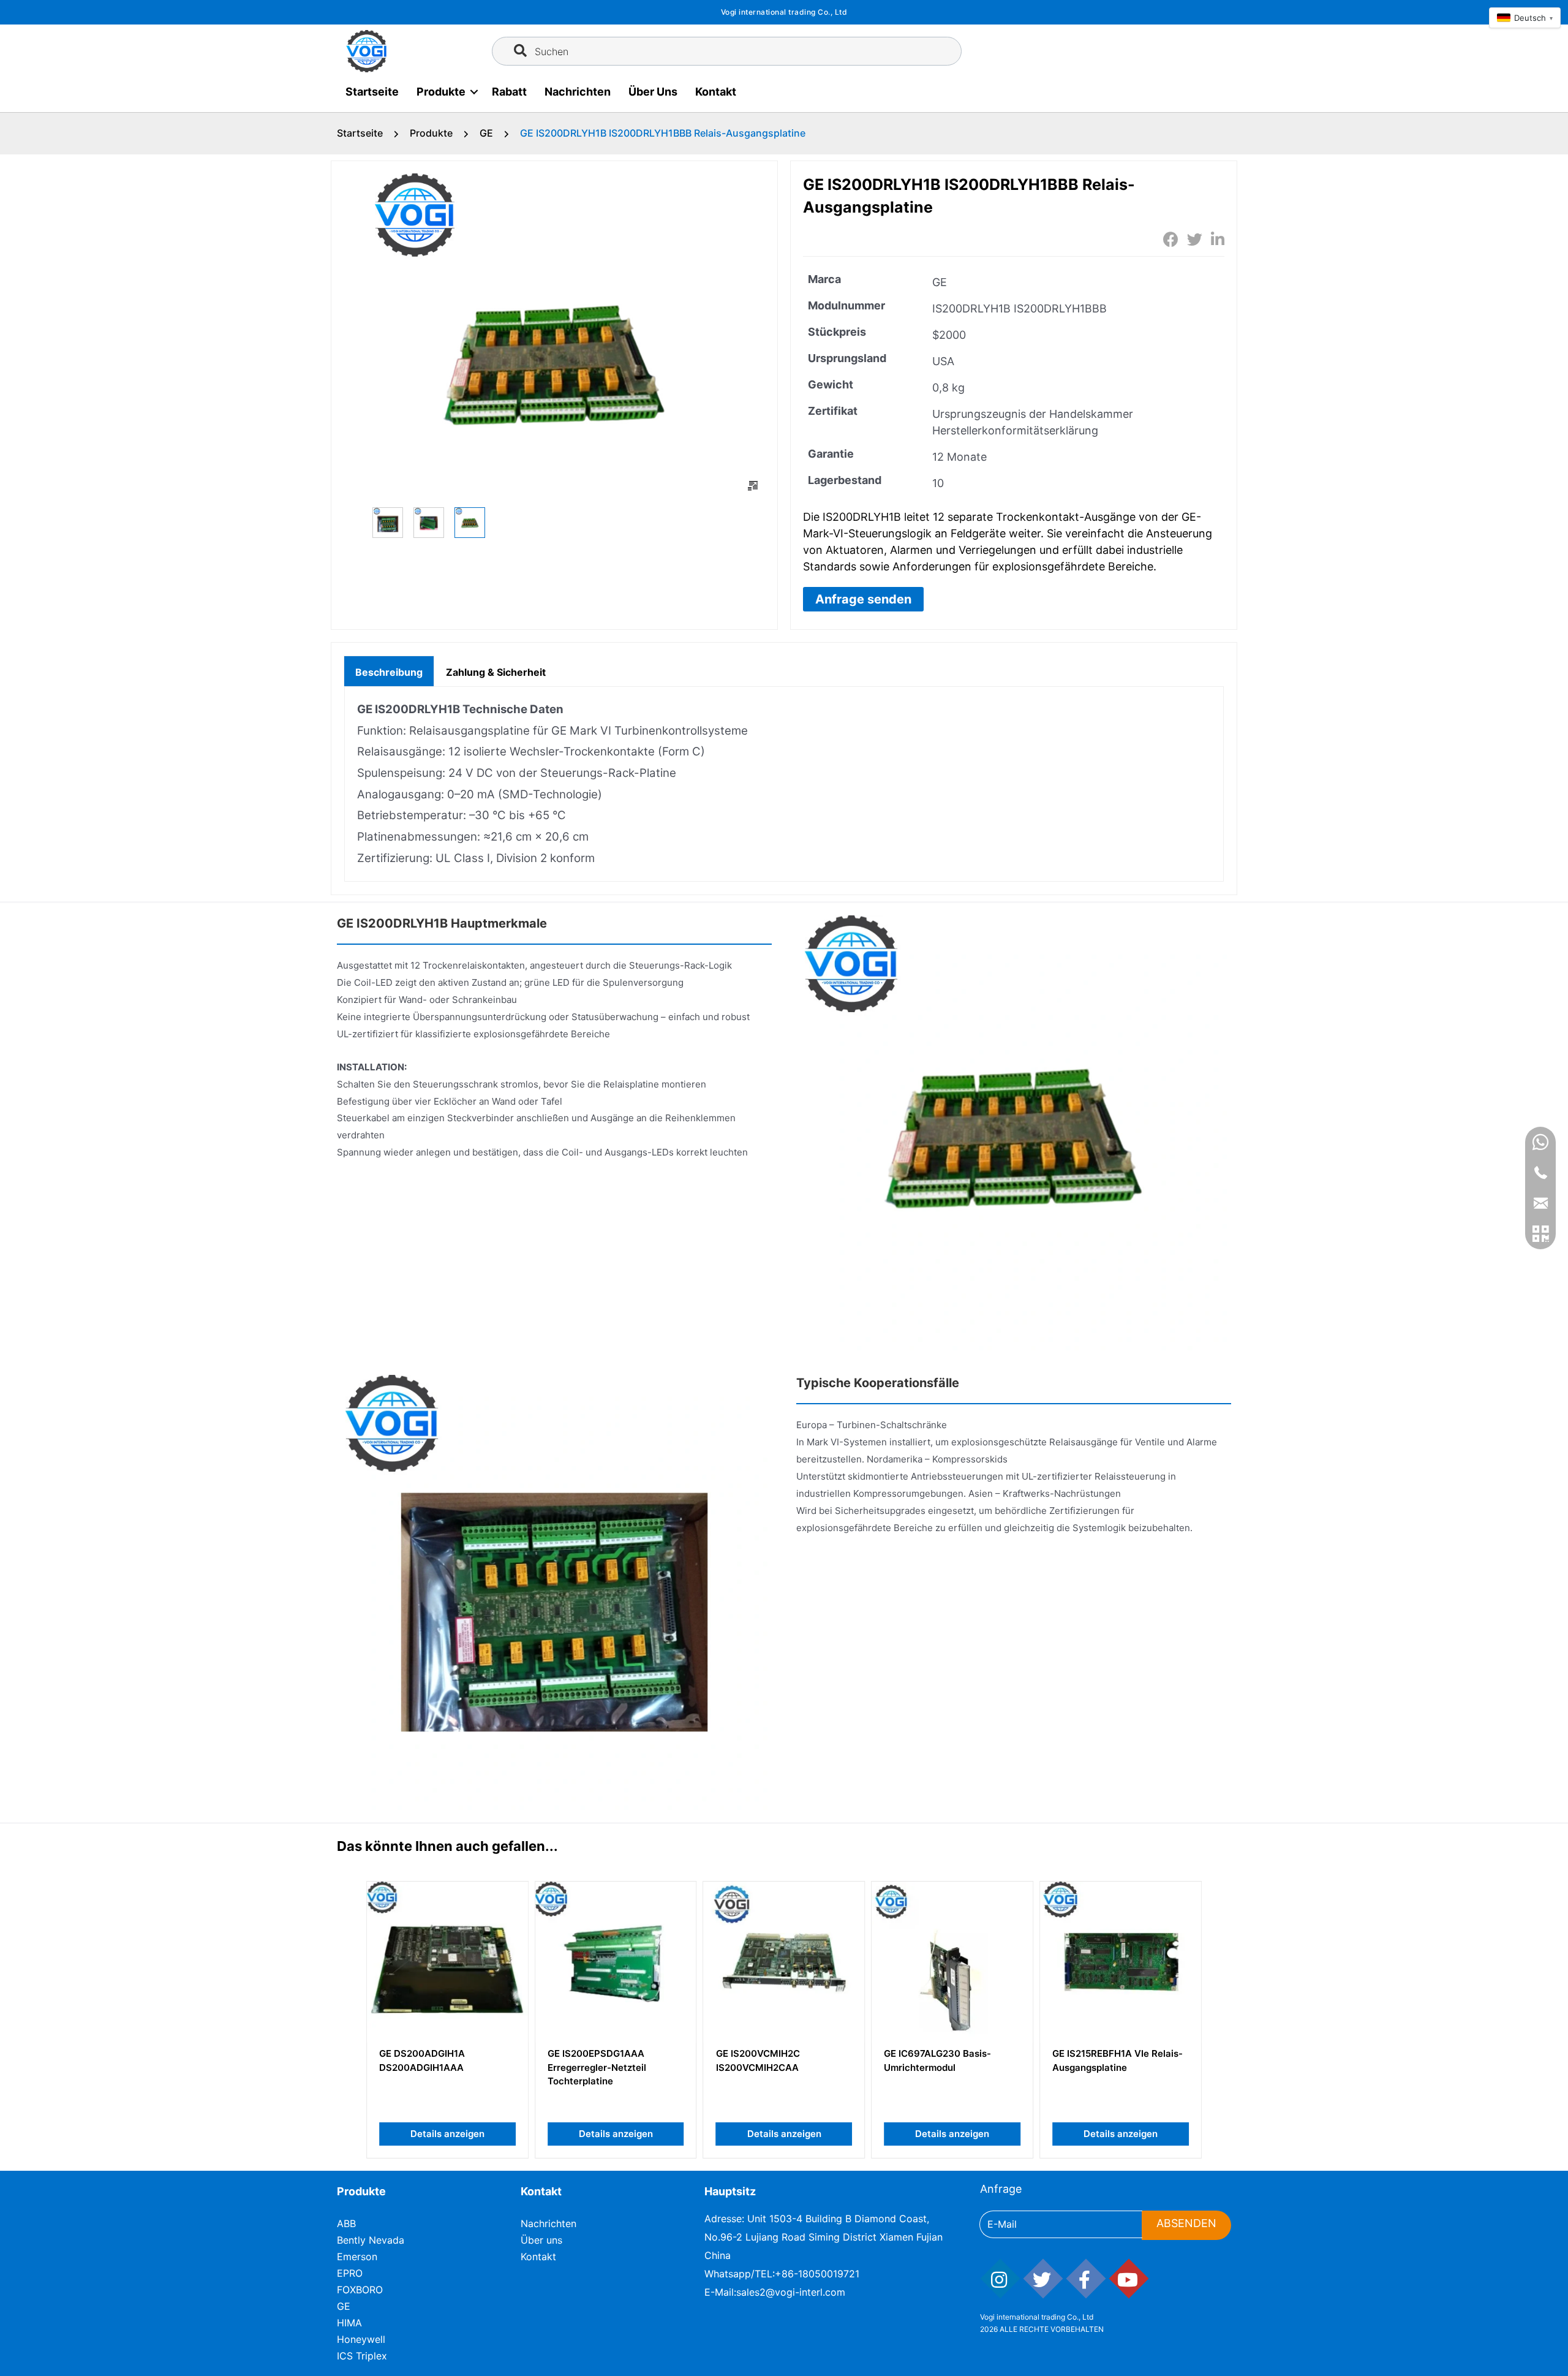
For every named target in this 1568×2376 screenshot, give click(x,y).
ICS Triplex (362, 2356)
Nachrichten (578, 92)
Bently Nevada (371, 2240)
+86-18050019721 (817, 2274)
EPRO (350, 2273)
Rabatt (509, 92)
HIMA (349, 2323)
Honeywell (361, 2339)
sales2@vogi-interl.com (791, 2292)
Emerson (357, 2257)
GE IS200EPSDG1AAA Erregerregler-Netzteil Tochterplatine (597, 2067)
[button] (863, 599)
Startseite (372, 92)
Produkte (441, 92)
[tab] (389, 671)
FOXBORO (360, 2290)
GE (486, 133)
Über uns (653, 92)
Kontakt (716, 92)
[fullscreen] (753, 486)
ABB (346, 2223)
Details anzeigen (447, 2134)
